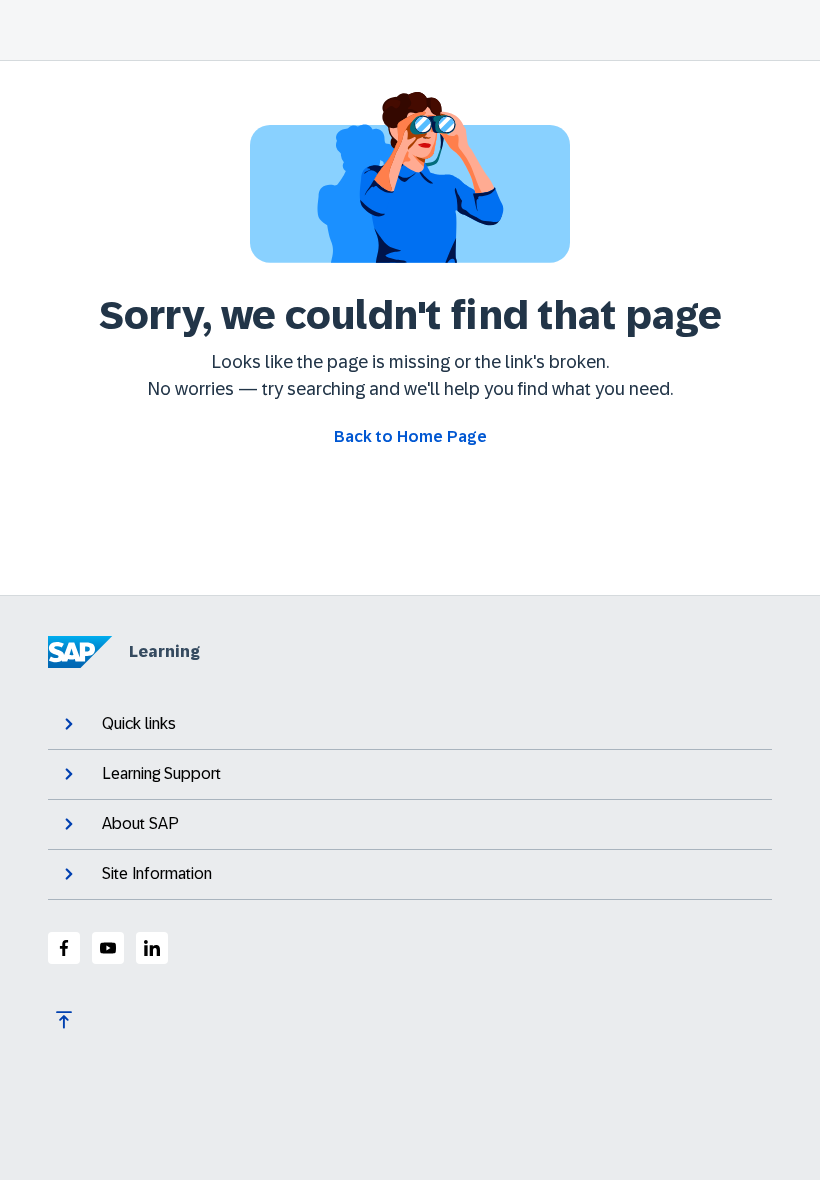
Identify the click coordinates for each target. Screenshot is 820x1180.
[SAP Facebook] (64, 948)
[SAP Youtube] (108, 948)
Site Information (157, 873)
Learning (164, 651)
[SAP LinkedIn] (152, 948)
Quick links (139, 723)
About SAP (140, 823)
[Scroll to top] (64, 1020)
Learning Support (161, 773)
